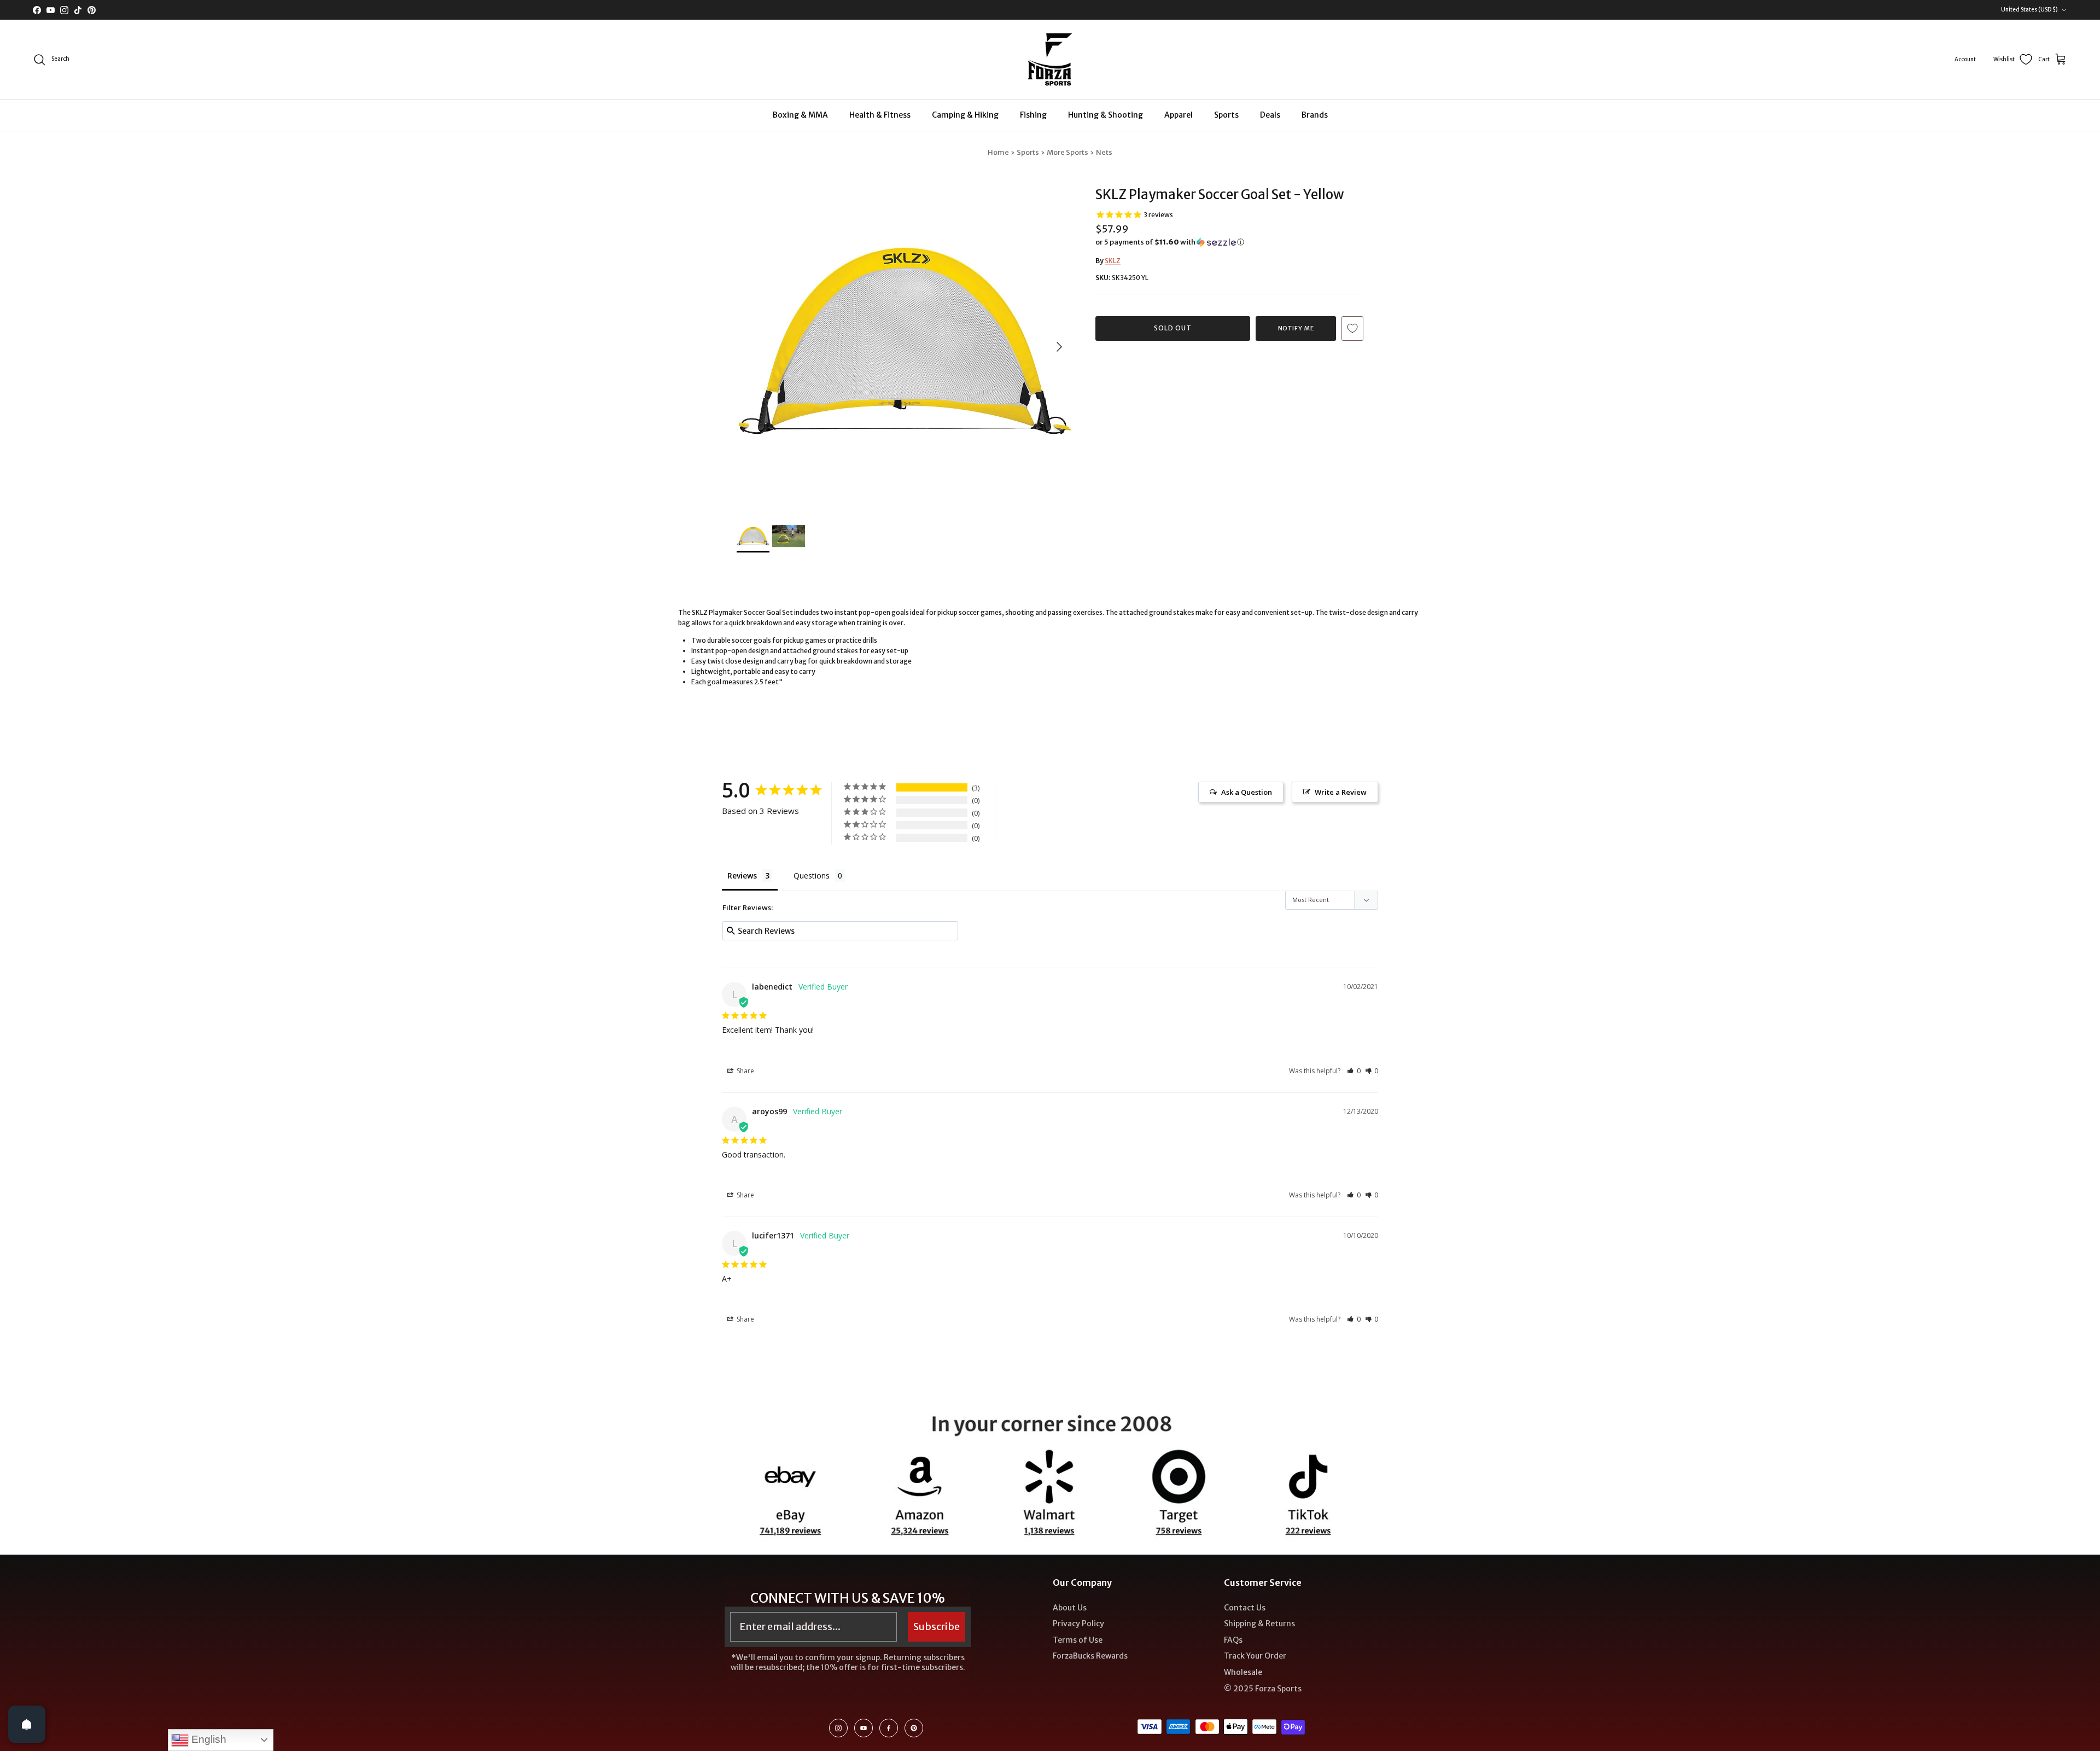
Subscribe (937, 1627)
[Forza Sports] (1050, 59)
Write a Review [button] (1341, 792)
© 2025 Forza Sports (1263, 1689)
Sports (1226, 115)
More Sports (1067, 152)
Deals (1270, 115)
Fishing (1033, 115)
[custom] (838, 1728)
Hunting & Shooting (1106, 115)
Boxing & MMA (800, 115)
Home (998, 152)
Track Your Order (1255, 1656)
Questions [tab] (812, 875)
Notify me (1296, 328)
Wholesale (1243, 1672)
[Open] (27, 1724)
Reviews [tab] (742, 875)
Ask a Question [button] (1247, 792)
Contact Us (1245, 1608)
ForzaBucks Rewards (1090, 1656)
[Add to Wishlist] (1352, 328)
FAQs (1233, 1640)
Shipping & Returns (1259, 1624)
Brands (1315, 115)
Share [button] (745, 1071)
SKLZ (1113, 261)
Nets (1104, 152)
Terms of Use (1078, 1640)
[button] (1170, 242)
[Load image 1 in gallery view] (904, 341)
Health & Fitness (880, 115)
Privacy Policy (1078, 1624)
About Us (1070, 1608)
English (208, 1739)
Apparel (1179, 115)
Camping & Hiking (965, 115)
